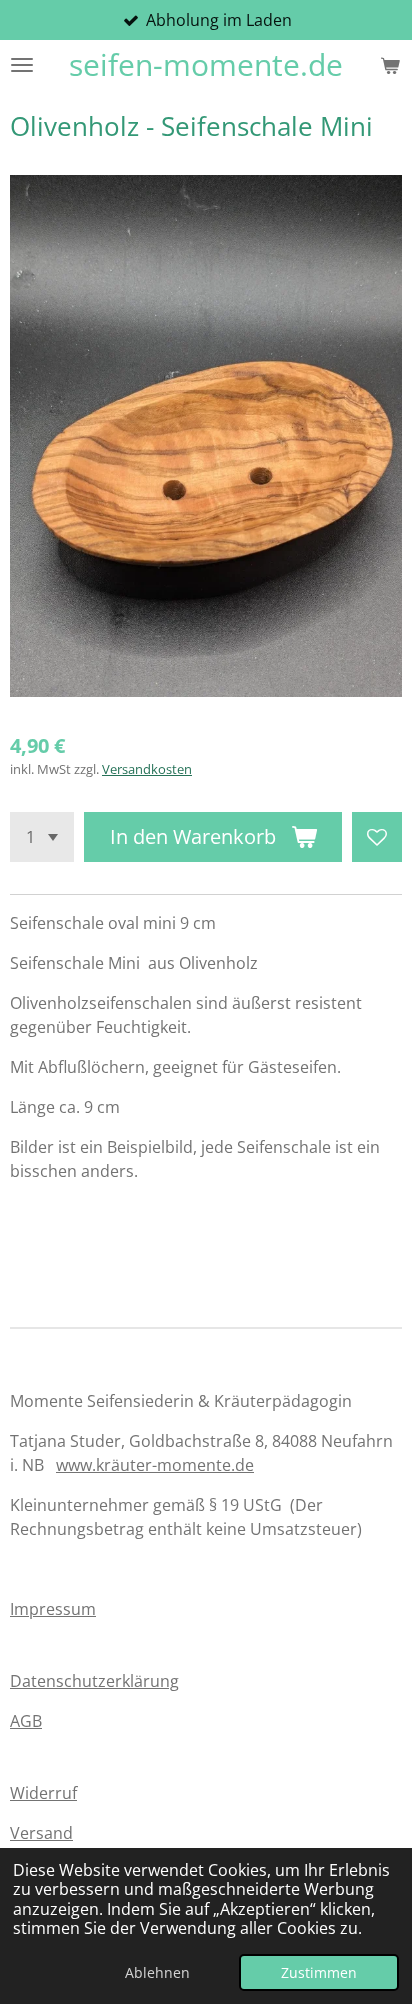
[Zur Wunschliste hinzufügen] (377, 837)
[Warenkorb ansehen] (390, 65)
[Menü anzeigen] (22, 65)
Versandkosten (147, 769)
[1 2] (42, 837)
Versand (41, 1833)
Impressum (53, 1609)
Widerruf (43, 1793)
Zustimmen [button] (319, 1972)
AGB (26, 1721)
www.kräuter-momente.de (155, 1465)
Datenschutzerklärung (94, 1681)
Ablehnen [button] (157, 1972)
